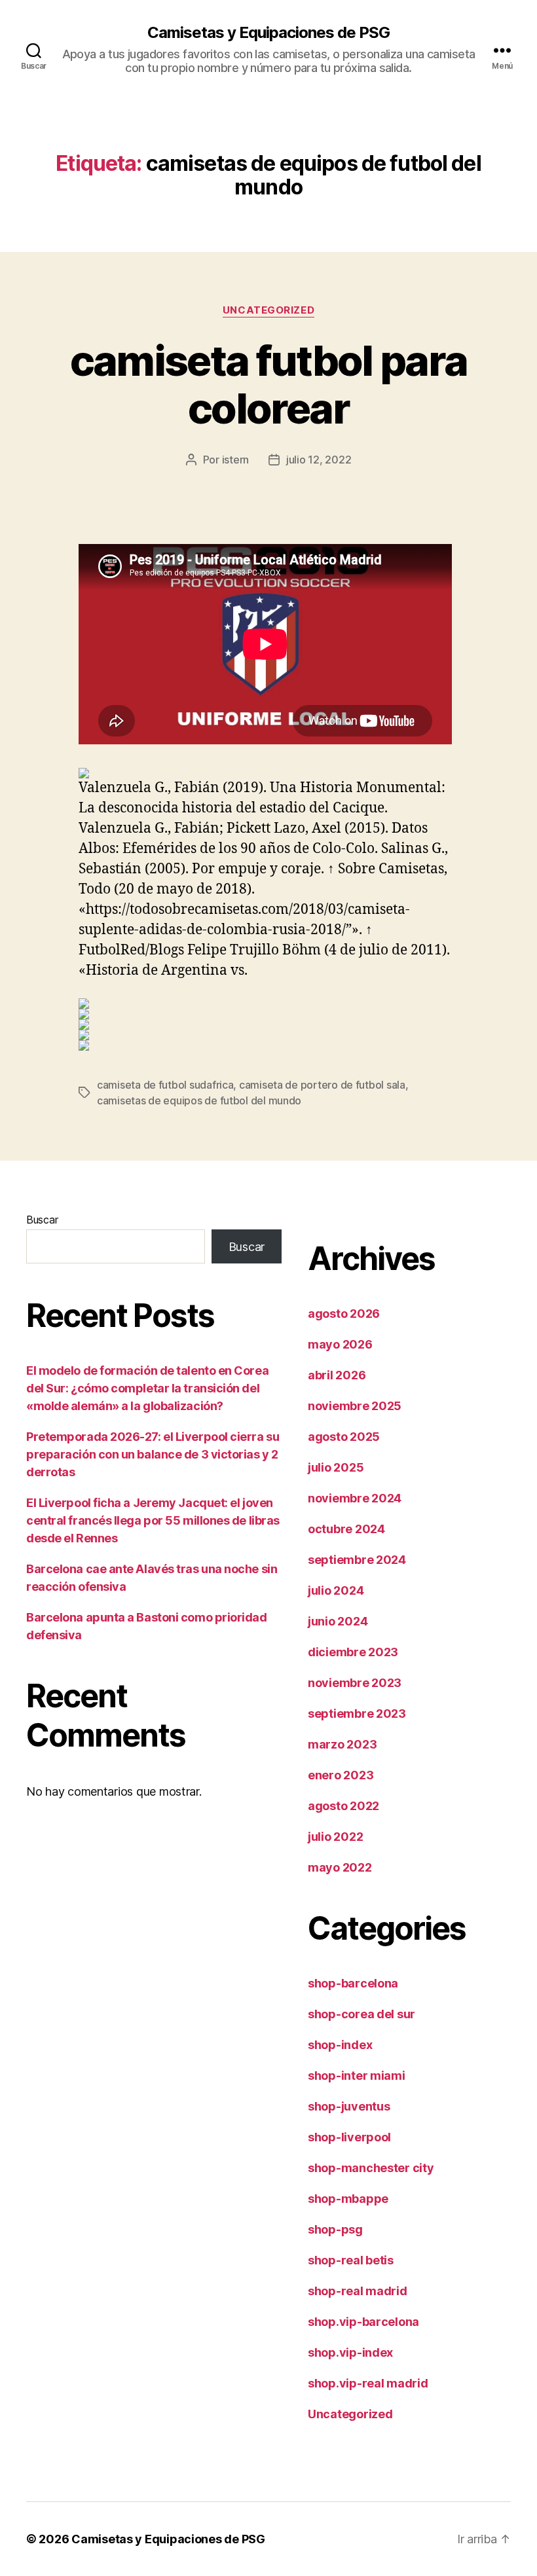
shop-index (340, 2045)
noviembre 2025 (355, 1406)
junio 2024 (338, 1621)
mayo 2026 (340, 1344)
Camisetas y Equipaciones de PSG (268, 33)
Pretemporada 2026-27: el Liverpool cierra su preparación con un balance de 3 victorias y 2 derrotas (153, 1454)
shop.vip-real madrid (368, 2383)
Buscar (42, 1220)
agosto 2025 (344, 1437)
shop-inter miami (357, 2076)
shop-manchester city (371, 2168)
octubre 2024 (346, 1529)
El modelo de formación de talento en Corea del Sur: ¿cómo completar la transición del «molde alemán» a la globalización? (147, 1388)
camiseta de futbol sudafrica (165, 1085)
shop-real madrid (358, 2291)
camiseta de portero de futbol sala (322, 1085)
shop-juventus (349, 2106)
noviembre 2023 (355, 1683)
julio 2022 (335, 1837)
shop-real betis (351, 2260)
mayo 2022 (340, 1867)
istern (235, 460)
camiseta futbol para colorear (269, 384)
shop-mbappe (348, 2199)
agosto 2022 (343, 1806)
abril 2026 (337, 1375)
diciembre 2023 (353, 1652)
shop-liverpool (349, 2137)
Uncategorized (268, 310)
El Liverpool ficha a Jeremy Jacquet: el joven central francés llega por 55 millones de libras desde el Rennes (153, 1520)
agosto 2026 (344, 1314)
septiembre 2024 (357, 1560)
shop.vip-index (350, 2352)
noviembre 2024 (355, 1498)
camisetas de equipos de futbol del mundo (199, 1100)
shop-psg (335, 2229)
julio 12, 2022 (319, 460)
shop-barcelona (353, 1983)
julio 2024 (336, 1590)
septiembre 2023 (357, 1714)
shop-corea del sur (361, 2014)
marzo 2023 (342, 1744)
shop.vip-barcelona (363, 2322)
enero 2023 (341, 1775)
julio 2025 (336, 1467)
